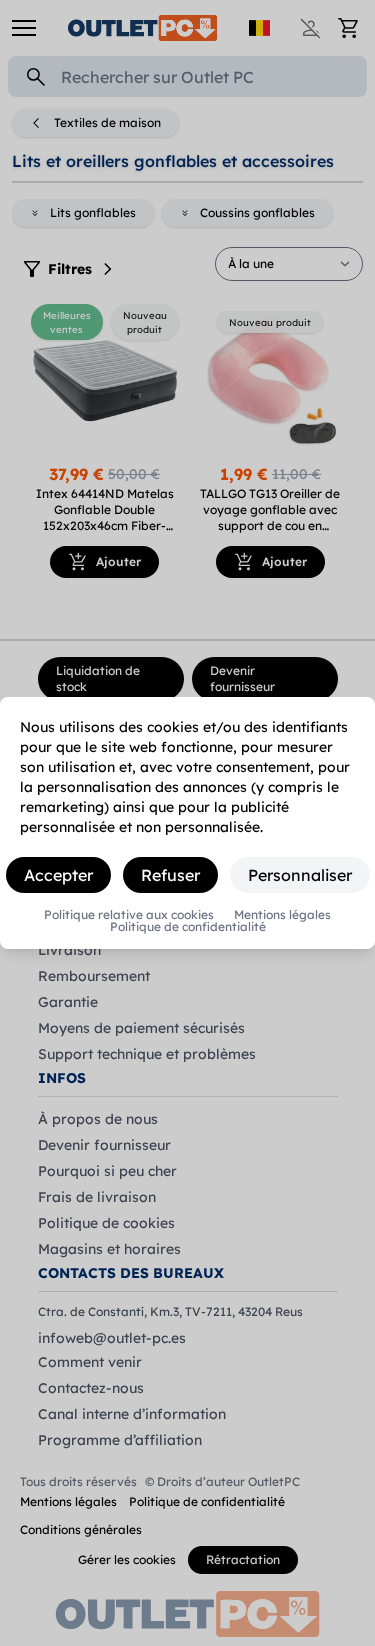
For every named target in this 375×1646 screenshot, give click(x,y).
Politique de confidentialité (188, 927)
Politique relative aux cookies (129, 915)
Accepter (58, 875)
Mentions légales (282, 915)
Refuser (170, 875)
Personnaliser (300, 875)
